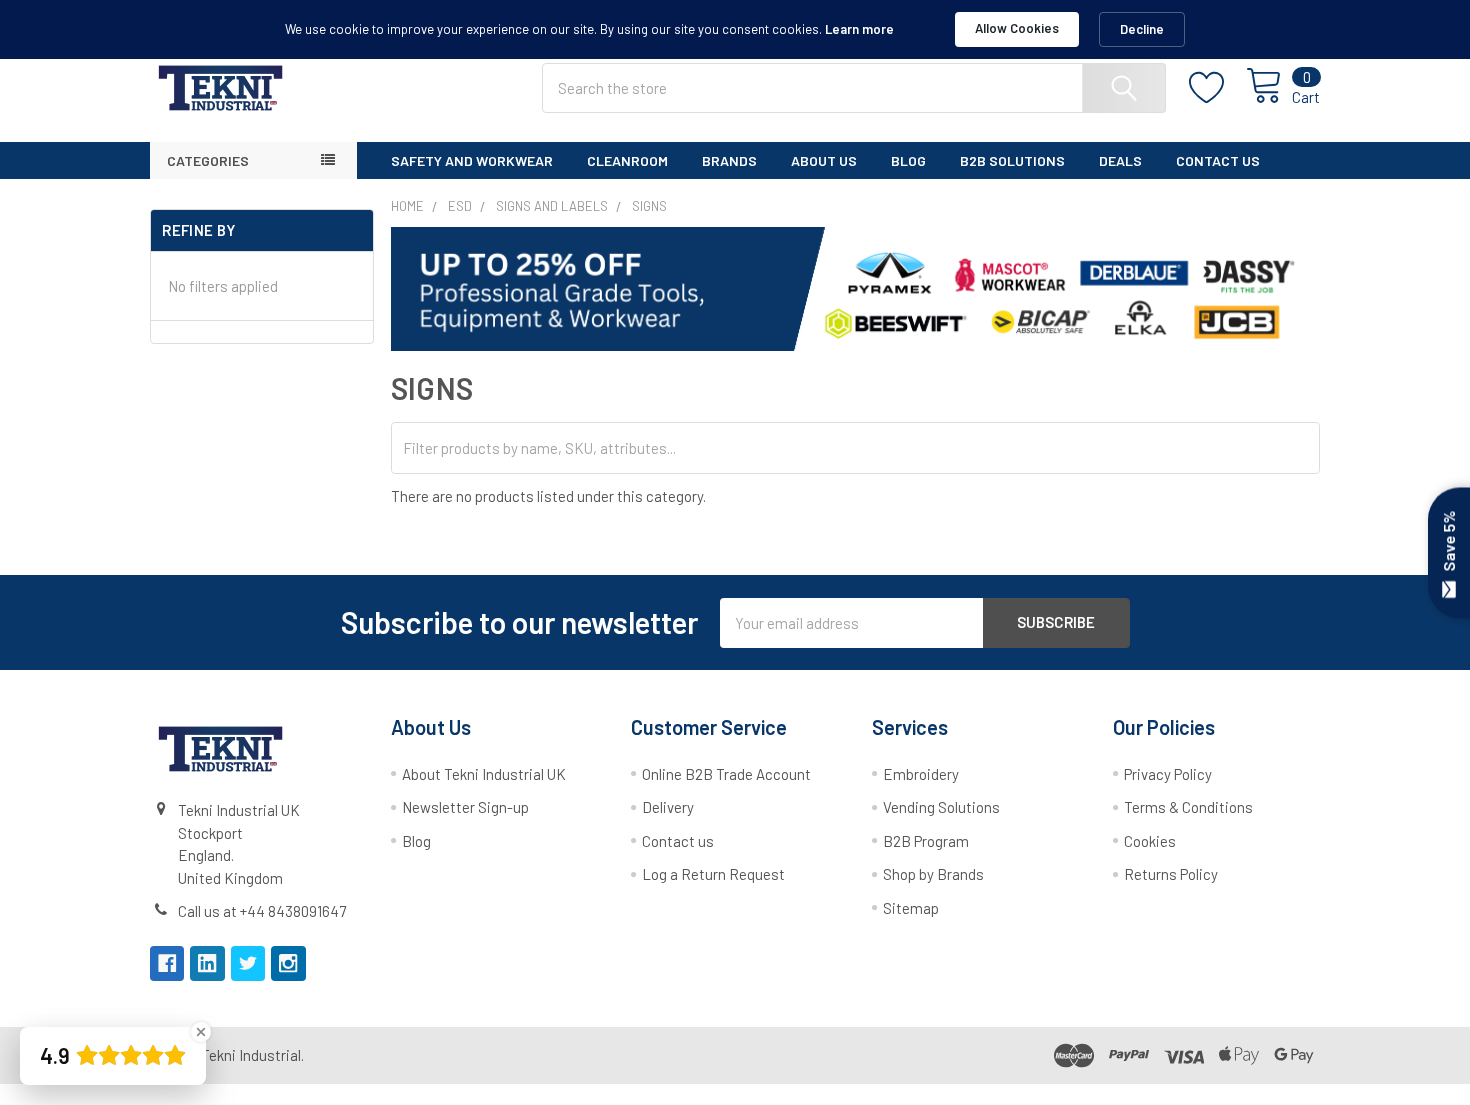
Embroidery (921, 774)
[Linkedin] (207, 963)
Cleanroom (627, 160)
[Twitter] (248, 963)
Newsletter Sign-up (465, 807)
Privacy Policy (1168, 774)
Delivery (668, 807)
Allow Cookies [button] (1017, 28)
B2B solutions (1012, 160)
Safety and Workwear (472, 160)
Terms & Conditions (1188, 807)
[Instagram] (288, 963)
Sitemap (911, 908)
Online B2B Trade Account (726, 774)
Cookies (1150, 841)
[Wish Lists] (1218, 88)
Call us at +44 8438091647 (262, 911)
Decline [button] (1142, 29)
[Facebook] (167, 963)
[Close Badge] (201, 1032)
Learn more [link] (859, 29)
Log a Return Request (713, 874)
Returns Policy (1171, 874)
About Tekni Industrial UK (484, 774)
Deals (1120, 160)
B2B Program (926, 841)
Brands (729, 160)
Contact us (678, 841)
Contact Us (1218, 160)
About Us (824, 160)
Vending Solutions (941, 807)
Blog (908, 160)
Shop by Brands (933, 874)
